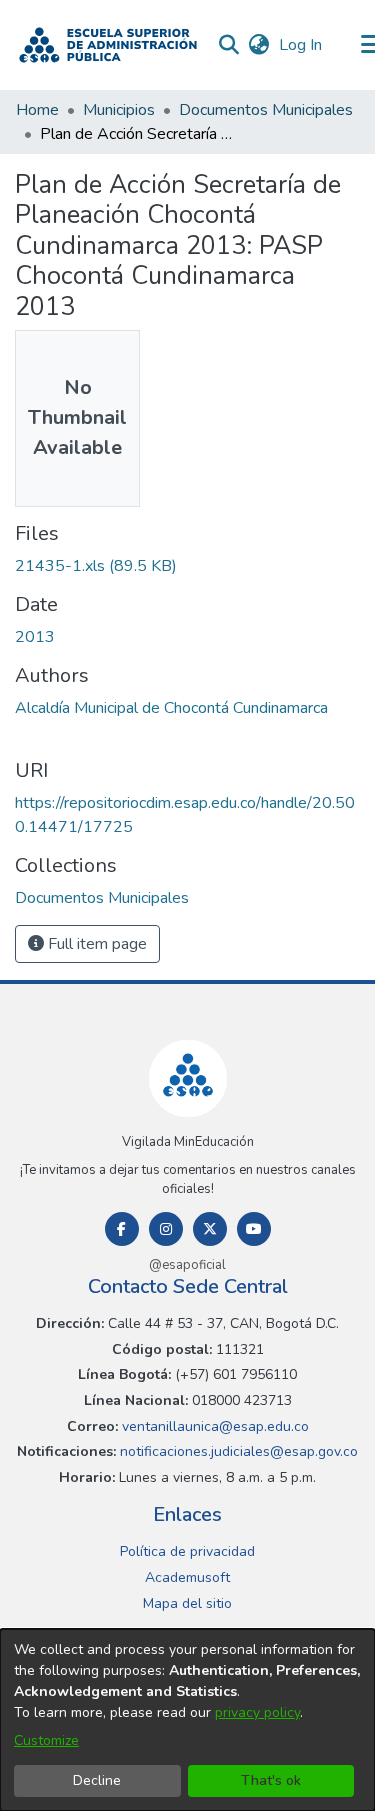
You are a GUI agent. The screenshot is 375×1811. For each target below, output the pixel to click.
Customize (46, 1740)
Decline (97, 1780)
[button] (108, 45)
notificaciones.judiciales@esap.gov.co (237, 1451)
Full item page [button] (95, 944)
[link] (96, 566)
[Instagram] (166, 1229)
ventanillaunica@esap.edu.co (213, 1426)
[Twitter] (210, 1229)
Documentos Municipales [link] (266, 110)
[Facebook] (122, 1229)
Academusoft (187, 1577)
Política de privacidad (187, 1551)
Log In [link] (301, 45)
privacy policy (257, 1712)
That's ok (271, 1780)
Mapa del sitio (187, 1603)
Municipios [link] (119, 110)
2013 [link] (35, 637)
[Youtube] (254, 1229)
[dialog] (187, 1720)
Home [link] (37, 110)
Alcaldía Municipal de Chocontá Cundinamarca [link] (171, 708)
